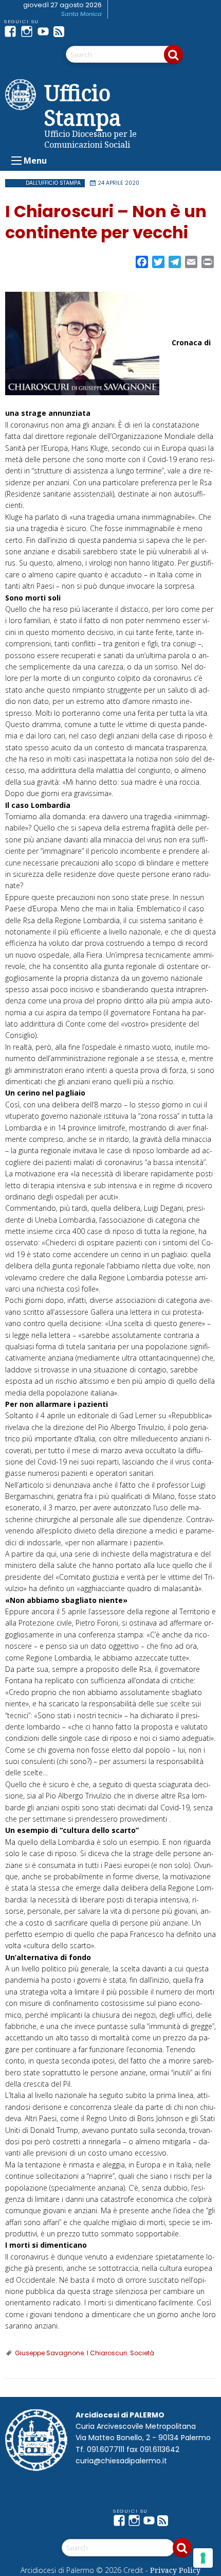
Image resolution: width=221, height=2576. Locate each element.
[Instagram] (29, 31)
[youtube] (45, 31)
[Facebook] (12, 31)
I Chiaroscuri (107, 2353)
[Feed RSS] (62, 31)
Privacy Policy (175, 2570)
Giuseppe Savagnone (49, 2353)
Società (142, 2353)
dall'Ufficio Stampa (53, 183)
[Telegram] (78, 31)
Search (173, 55)
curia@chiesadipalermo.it (121, 2461)
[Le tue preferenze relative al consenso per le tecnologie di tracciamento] (203, 2558)
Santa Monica (81, 14)
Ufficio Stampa (83, 105)
